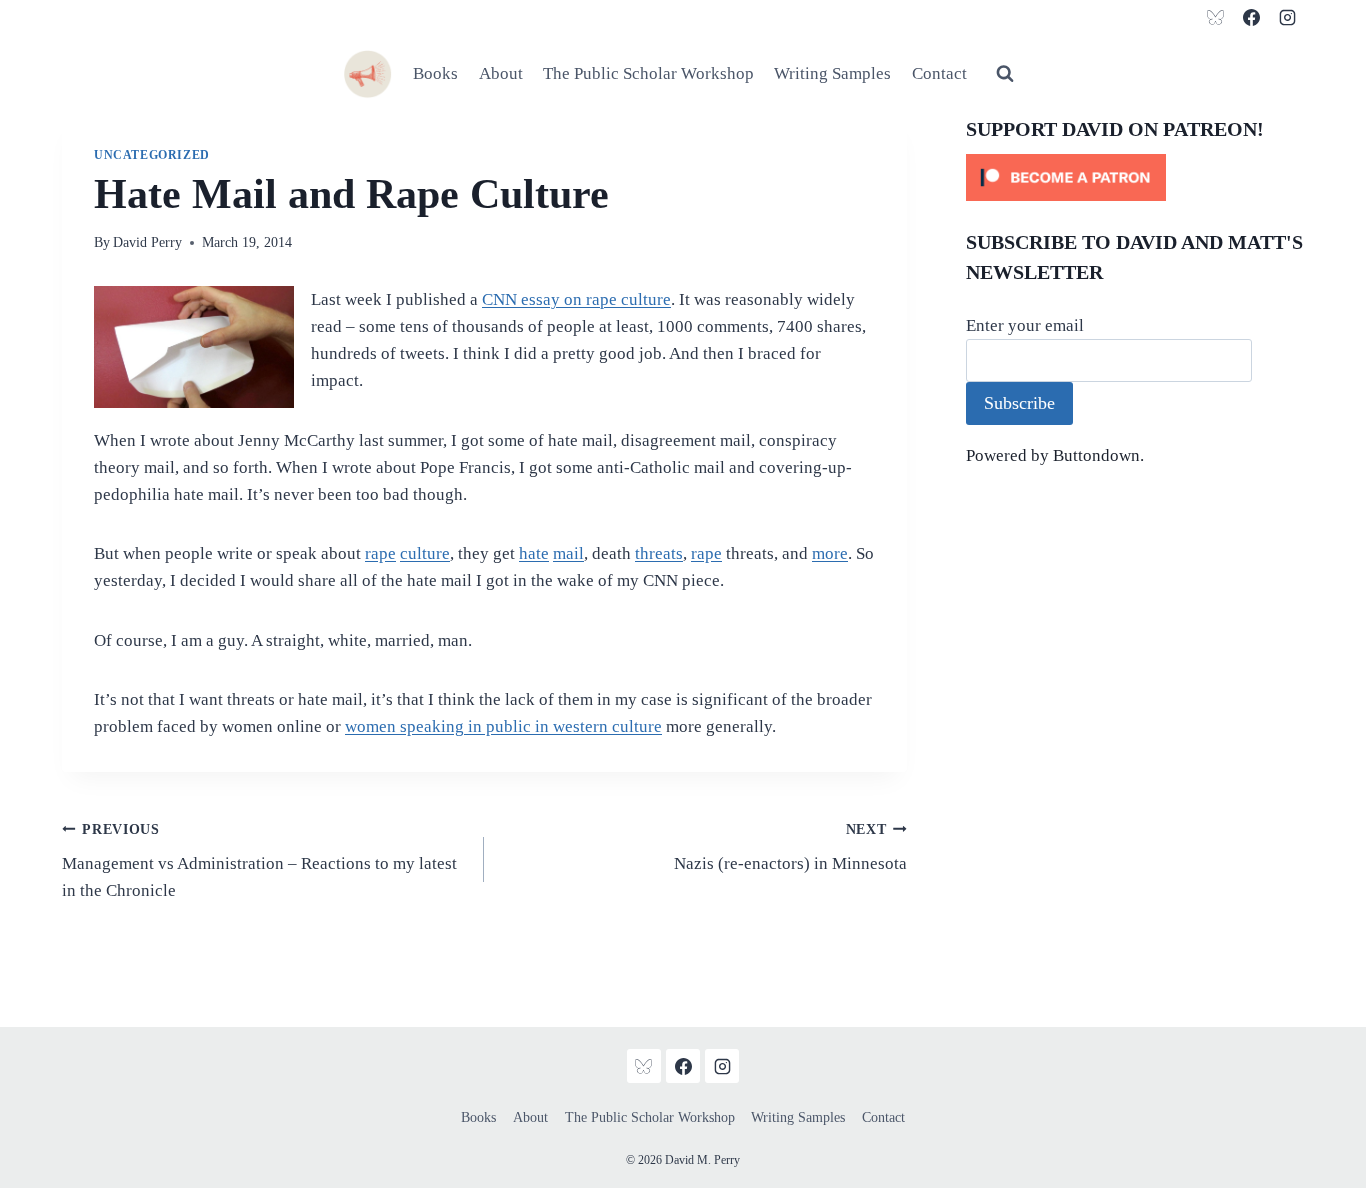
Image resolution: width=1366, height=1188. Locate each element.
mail (568, 553)
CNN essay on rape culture (576, 299)
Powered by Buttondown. (1055, 455)
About (501, 73)
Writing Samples (832, 73)
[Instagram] (1287, 17)
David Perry (147, 242)
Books (435, 73)
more (830, 553)
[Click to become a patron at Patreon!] (1135, 177)
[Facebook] (1251, 17)
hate (534, 553)
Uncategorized (152, 155)
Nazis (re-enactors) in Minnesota (790, 848)
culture (425, 553)
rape (380, 553)
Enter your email (1025, 325)
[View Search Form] (1005, 74)
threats (659, 553)
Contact (939, 73)
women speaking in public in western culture (503, 726)
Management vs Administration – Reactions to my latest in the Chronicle (259, 861)
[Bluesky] (1216, 17)
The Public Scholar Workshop (648, 73)
